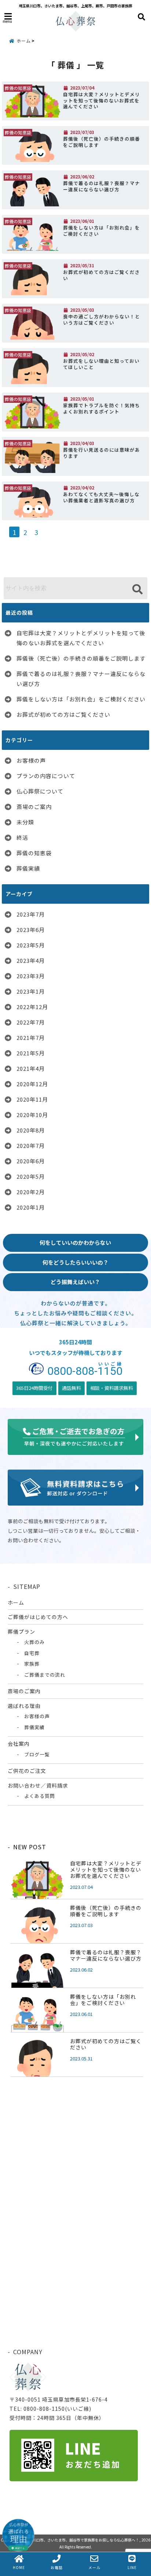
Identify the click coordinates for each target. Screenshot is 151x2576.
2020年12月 (32, 1084)
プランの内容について (46, 776)
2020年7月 (31, 1146)
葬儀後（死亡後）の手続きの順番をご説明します (102, 142)
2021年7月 (31, 1038)
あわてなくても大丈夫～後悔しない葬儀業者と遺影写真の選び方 (101, 497)
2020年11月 (32, 1099)
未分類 (25, 822)
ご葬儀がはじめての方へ (38, 1617)
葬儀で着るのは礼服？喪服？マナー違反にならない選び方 (102, 186)
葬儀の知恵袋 (34, 853)
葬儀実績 (28, 868)
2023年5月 (31, 945)
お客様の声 (31, 760)
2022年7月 (31, 1022)
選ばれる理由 (24, 1706)
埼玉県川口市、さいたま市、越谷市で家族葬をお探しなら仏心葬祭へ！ (80, 2540)
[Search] (137, 589)
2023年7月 (31, 914)
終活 (22, 837)
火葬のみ (34, 1642)
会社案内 (19, 1744)
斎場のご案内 (34, 807)
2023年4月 (31, 960)
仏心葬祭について (40, 791)
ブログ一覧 (37, 1754)
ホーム (16, 1603)
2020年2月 (31, 1192)
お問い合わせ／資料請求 (38, 1785)
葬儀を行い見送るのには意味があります (102, 453)
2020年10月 (32, 1115)
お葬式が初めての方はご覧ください (102, 275)
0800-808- (85, 1370)
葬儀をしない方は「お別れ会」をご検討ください (102, 231)
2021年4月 (31, 1068)
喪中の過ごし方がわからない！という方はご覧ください (102, 320)
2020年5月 (31, 1176)
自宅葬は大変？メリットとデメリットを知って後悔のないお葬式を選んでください (102, 100)
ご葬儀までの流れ (45, 1675)
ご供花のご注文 (27, 1771)
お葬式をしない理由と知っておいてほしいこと (101, 364)
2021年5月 (31, 1053)
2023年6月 (31, 930)
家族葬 (32, 1664)
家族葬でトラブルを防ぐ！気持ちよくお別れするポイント (102, 409)
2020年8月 (31, 1130)
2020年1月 (31, 1207)
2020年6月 (31, 1161)
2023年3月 (31, 976)
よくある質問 (40, 1796)
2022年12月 (32, 1007)
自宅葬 (32, 1653)
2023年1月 (31, 991)
